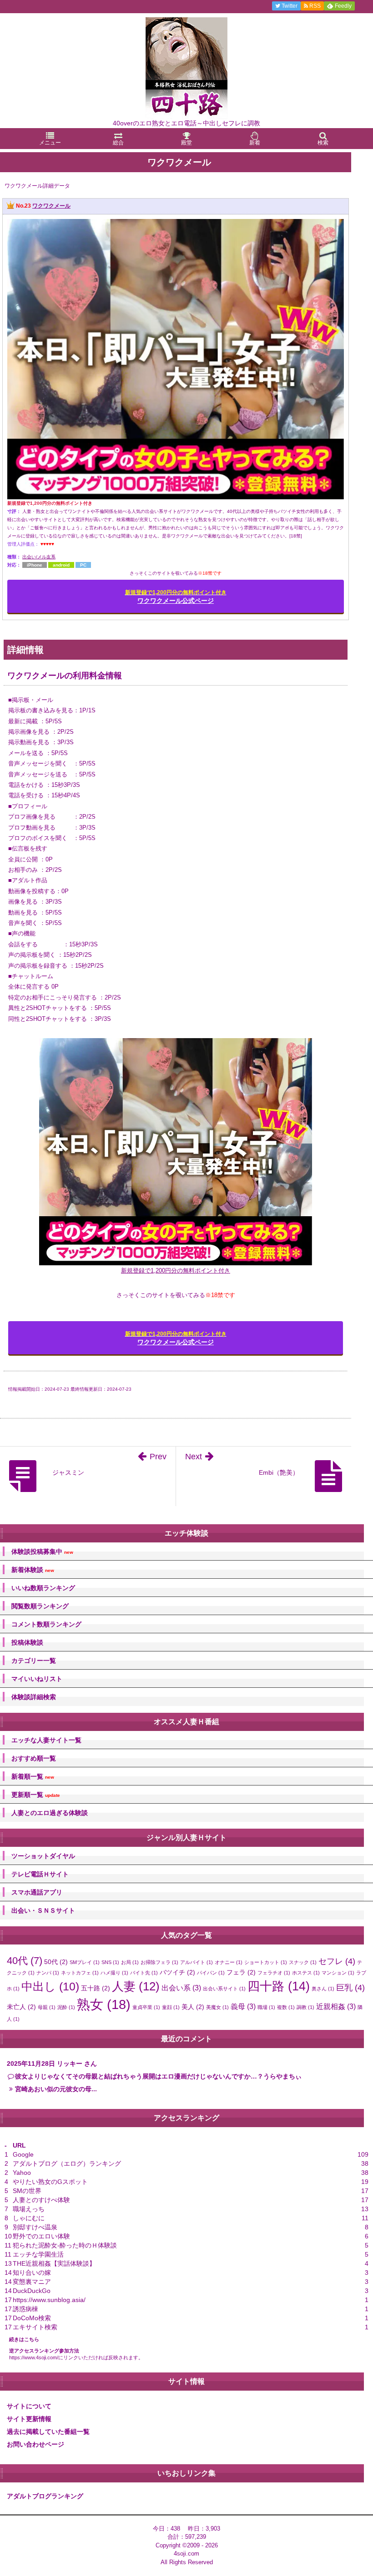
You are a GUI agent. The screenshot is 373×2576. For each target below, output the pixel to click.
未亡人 (21, 2007)
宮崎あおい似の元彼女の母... (56, 2089)
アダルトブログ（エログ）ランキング (67, 2163)
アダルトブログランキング (45, 2496)
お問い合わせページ (35, 2444)
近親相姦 (336, 2006)
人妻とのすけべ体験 (41, 2200)
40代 (25, 1961)
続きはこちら (24, 2339)
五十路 (96, 1988)
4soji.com (186, 2554)
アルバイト (197, 1962)
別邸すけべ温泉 (35, 2227)
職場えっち (29, 2209)
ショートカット (266, 1962)
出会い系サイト (224, 1989)
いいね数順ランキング (43, 1588)
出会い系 (181, 1988)
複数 (286, 2007)
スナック (303, 1962)
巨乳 (350, 1987)
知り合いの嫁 (32, 2273)
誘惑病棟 (25, 2309)
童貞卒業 (146, 2007)
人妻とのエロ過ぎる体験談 (50, 1813)
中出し (50, 1987)
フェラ (241, 1972)
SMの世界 (27, 2191)
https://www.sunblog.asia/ (49, 2300)
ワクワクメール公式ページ (176, 597)
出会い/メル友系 (39, 557)
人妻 (136, 1986)
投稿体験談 (27, 1642)
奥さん (323, 1989)
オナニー (229, 1962)
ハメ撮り (114, 1973)
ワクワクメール (51, 206)
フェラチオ (274, 1973)
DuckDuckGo (32, 2291)
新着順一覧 (33, 1777)
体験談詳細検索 (34, 1697)
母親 (47, 2007)
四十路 (279, 1986)
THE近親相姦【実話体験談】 (54, 2263)
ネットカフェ (80, 1973)
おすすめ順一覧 (34, 1758)
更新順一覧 (36, 1795)
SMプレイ (85, 1962)
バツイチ (177, 1972)
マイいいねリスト (37, 1679)
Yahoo (22, 2173)
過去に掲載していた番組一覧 (48, 2432)
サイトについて (29, 2406)
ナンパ (48, 1973)
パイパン (211, 1973)
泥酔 (66, 2007)
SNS (110, 1962)
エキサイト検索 (35, 2327)
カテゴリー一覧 (34, 1661)
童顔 (171, 2007)
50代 (56, 1962)
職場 (266, 2007)
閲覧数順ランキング (40, 1606)
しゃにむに (29, 2218)
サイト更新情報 (29, 2419)
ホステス (306, 1973)
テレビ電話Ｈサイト (40, 1874)
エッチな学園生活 (38, 2254)
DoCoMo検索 (32, 2318)
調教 (305, 2007)
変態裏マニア (32, 2282)
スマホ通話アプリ (37, 1892)
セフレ (337, 1961)
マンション (338, 1973)
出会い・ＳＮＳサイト (43, 1910)
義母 (243, 2006)
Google (23, 2154)
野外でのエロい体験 (41, 2236)
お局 (130, 1962)
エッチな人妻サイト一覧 (46, 1740)
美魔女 (217, 2007)
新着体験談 (33, 1570)
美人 (193, 2007)
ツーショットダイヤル (43, 1856)
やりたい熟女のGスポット (50, 2182)
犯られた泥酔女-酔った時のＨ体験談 (65, 2245)
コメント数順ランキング (46, 1624)
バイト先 (144, 1973)
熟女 (104, 2004)
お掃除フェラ (159, 1962)
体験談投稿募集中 (42, 1552)
